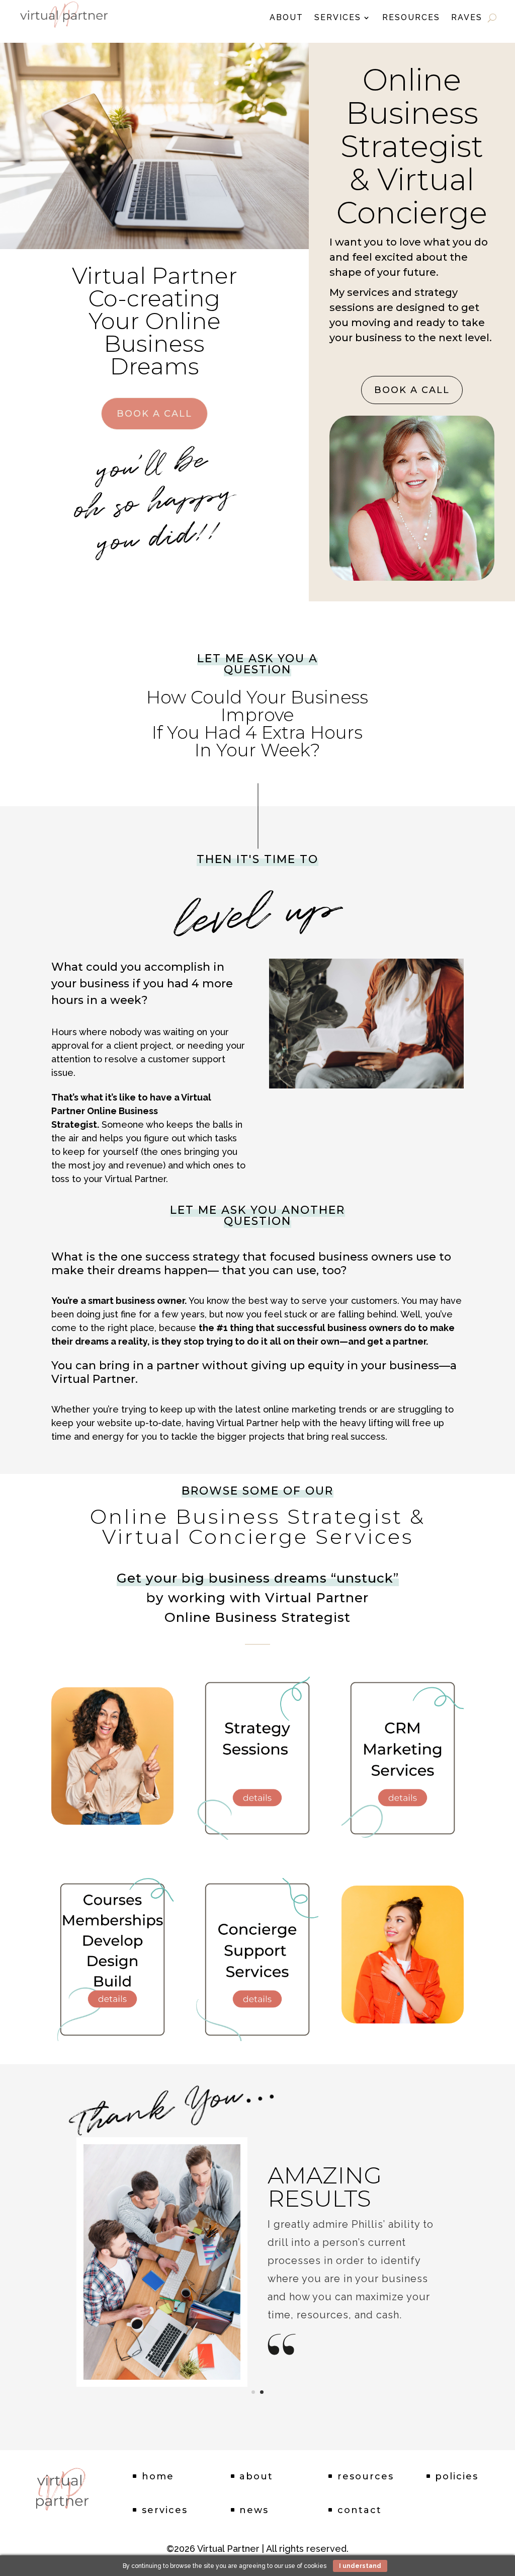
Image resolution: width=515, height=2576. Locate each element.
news (254, 2510)
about (256, 2476)
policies (457, 2476)
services (165, 2510)
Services (338, 18)
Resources (411, 18)
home (158, 2476)
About (286, 18)
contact (360, 2510)
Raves (467, 18)
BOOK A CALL (154, 414)
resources (366, 2476)
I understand (360, 2566)
